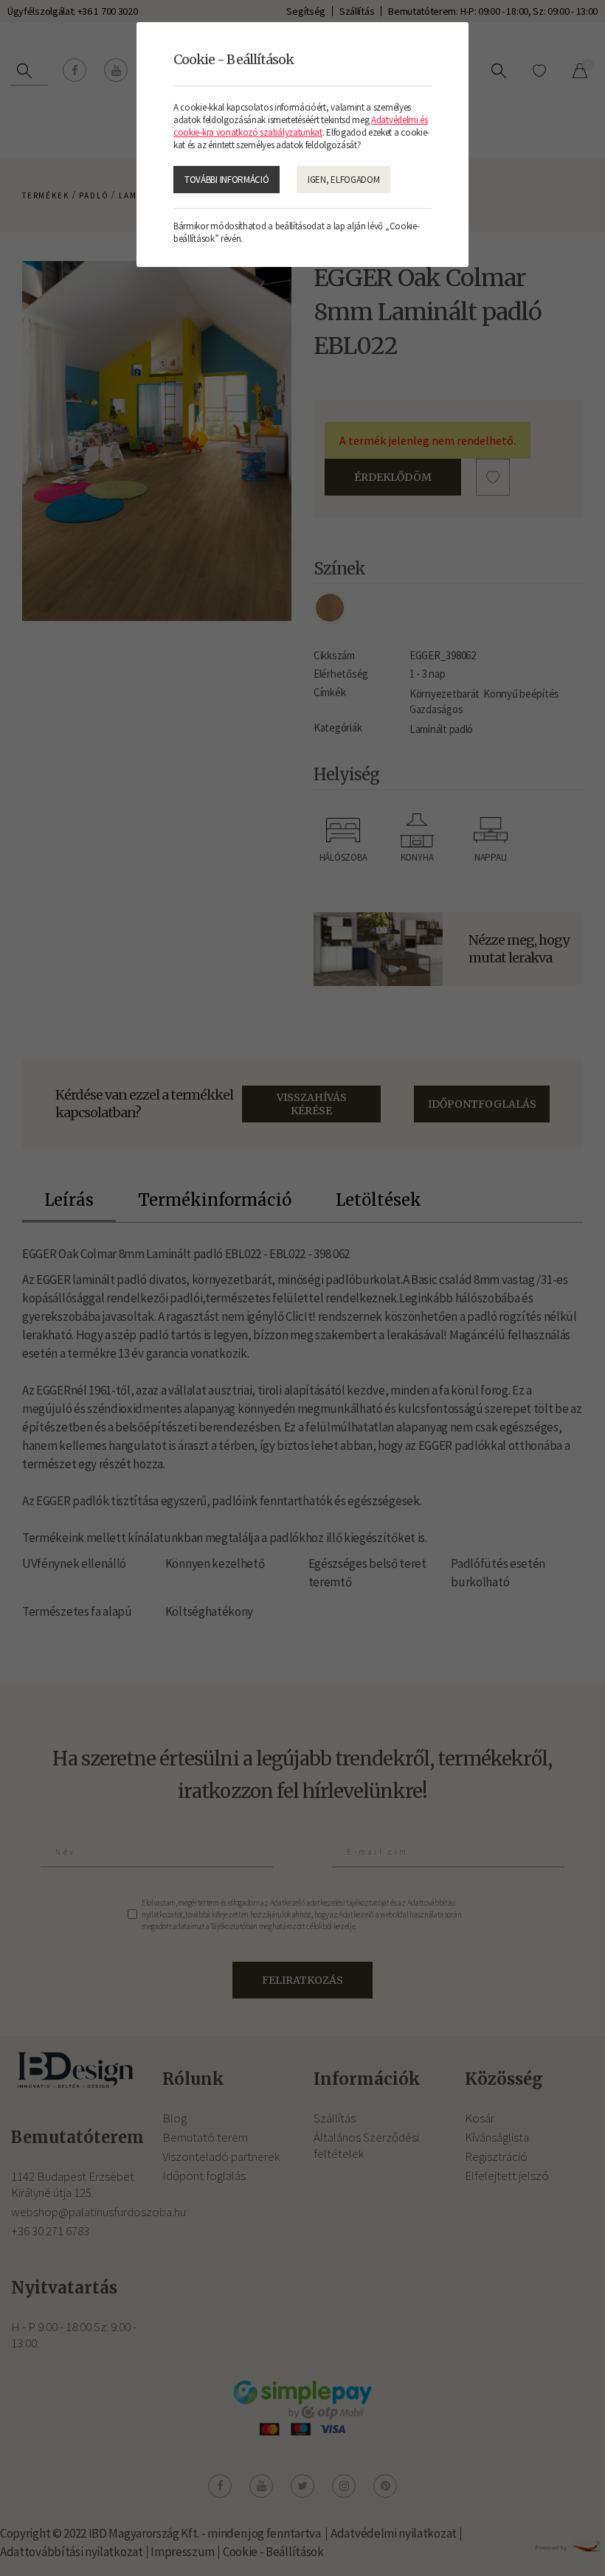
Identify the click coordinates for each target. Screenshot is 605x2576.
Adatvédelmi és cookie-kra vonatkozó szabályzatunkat (301, 126)
